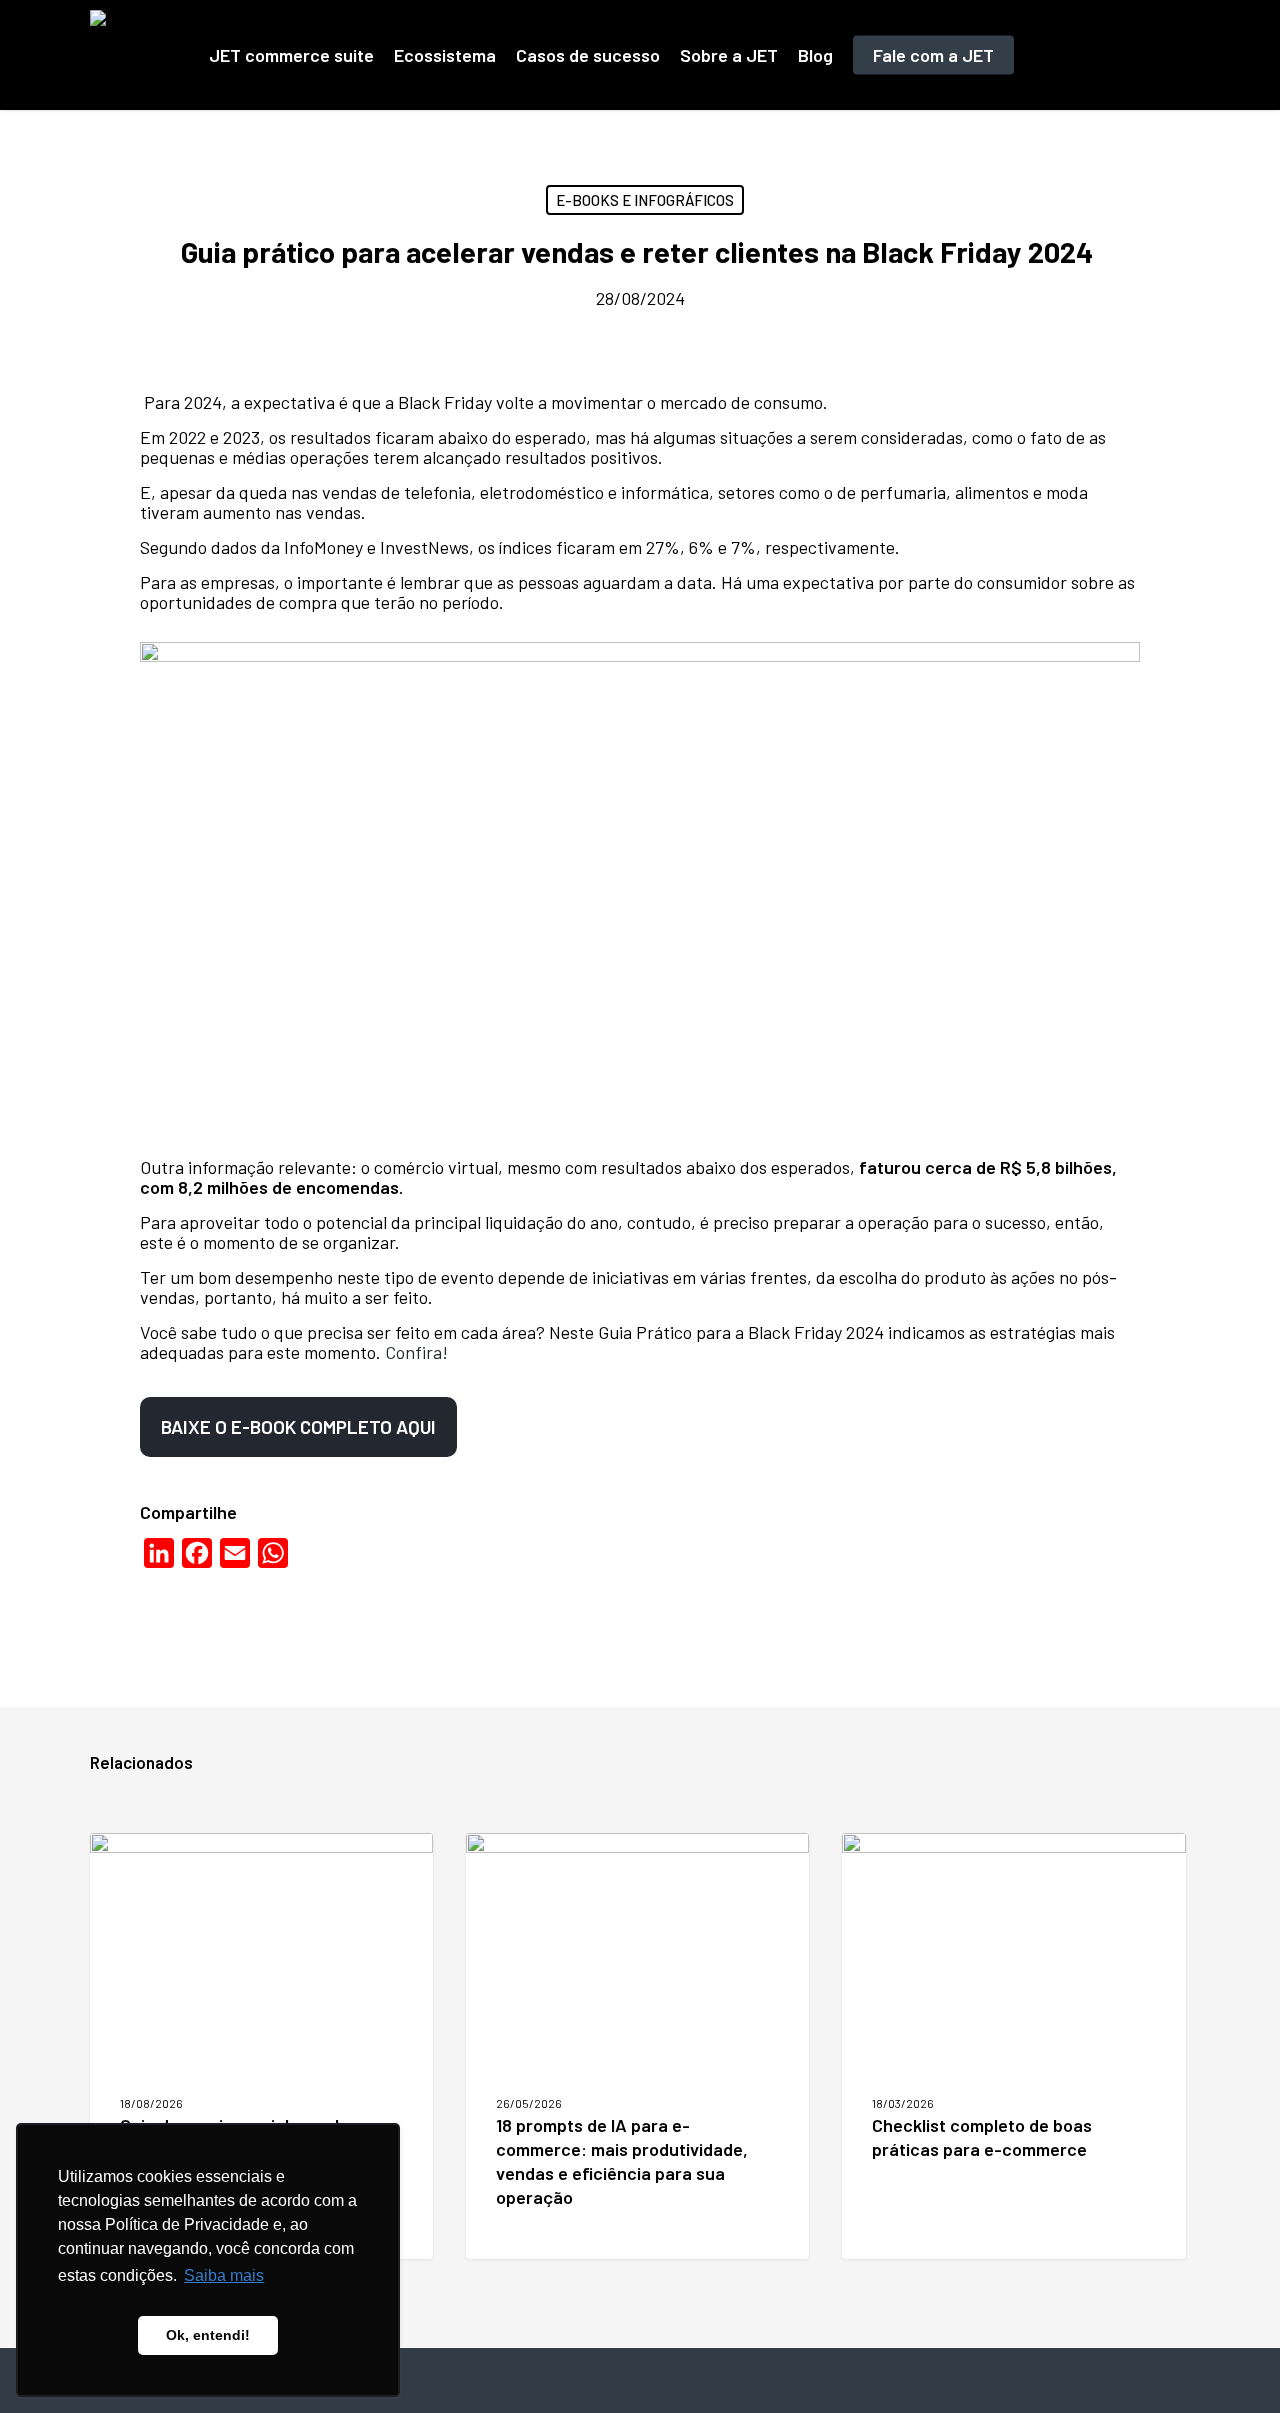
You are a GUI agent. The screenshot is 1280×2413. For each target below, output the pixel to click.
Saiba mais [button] (224, 2275)
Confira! (416, 1352)
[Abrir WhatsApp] (1230, 2362)
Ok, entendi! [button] (208, 2335)
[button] (298, 1427)
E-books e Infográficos (645, 200)
